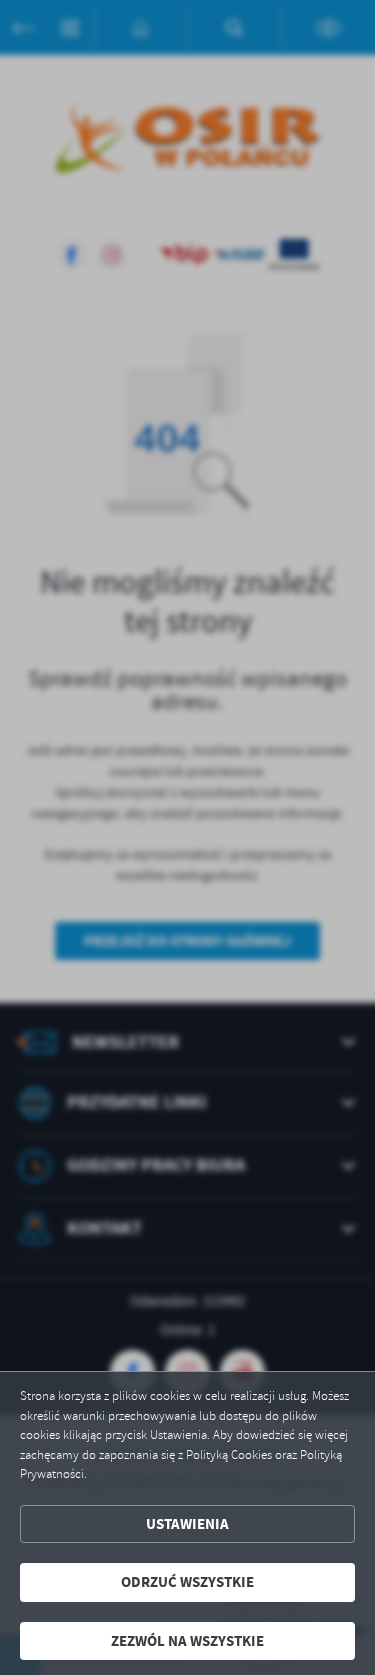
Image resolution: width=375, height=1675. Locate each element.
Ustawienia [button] (187, 1524)
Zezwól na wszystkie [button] (187, 1641)
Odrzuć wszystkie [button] (187, 1582)
